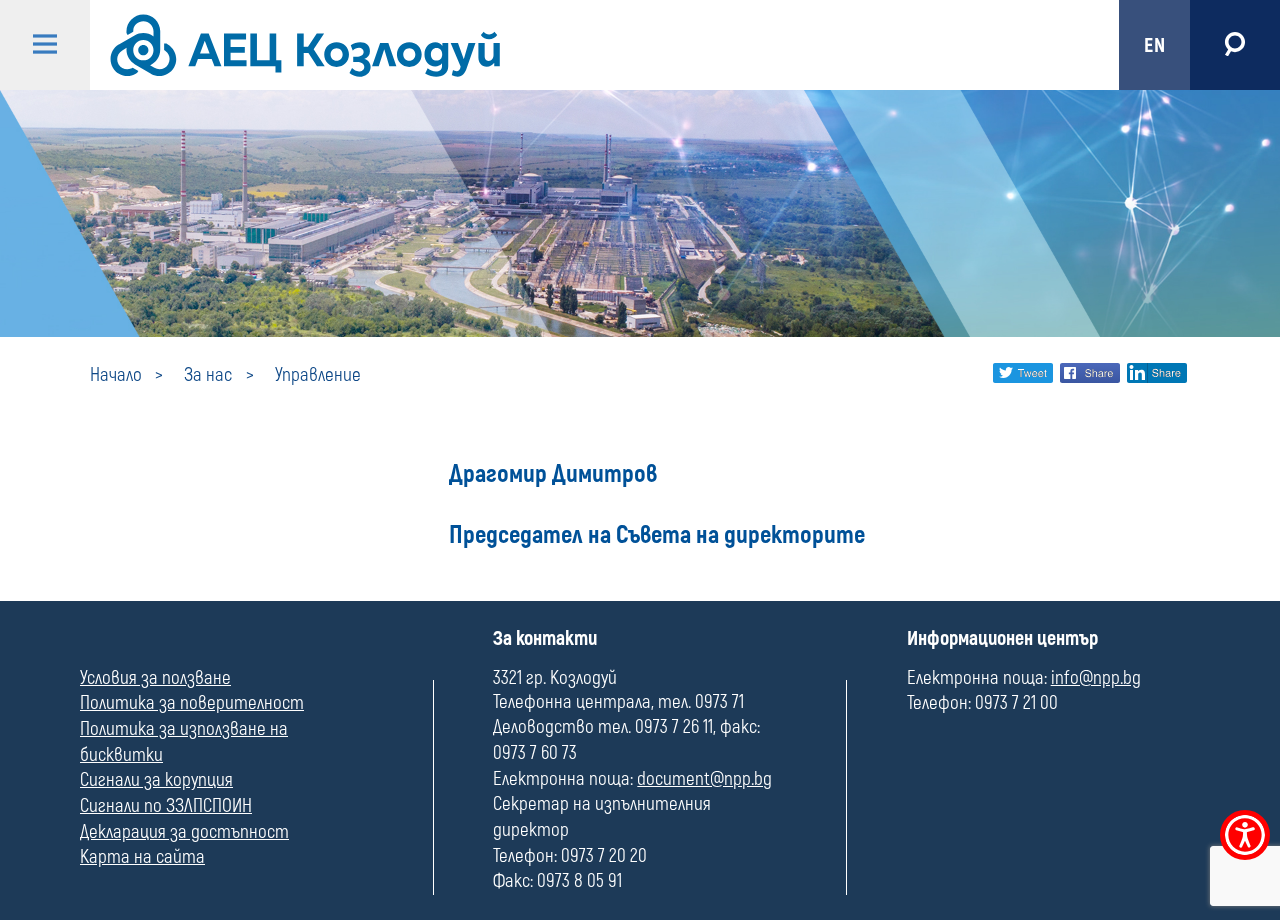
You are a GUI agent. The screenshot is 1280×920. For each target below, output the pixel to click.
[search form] (1235, 45)
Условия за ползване (155, 678)
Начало (116, 375)
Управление (318, 375)
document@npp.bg (704, 779)
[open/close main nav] (45, 45)
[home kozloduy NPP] (587, 45)
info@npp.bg (1096, 678)
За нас (208, 375)
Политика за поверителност (192, 703)
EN (1154, 45)
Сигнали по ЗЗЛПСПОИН (166, 806)
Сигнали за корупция (156, 780)
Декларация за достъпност (184, 832)
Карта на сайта (142, 857)
